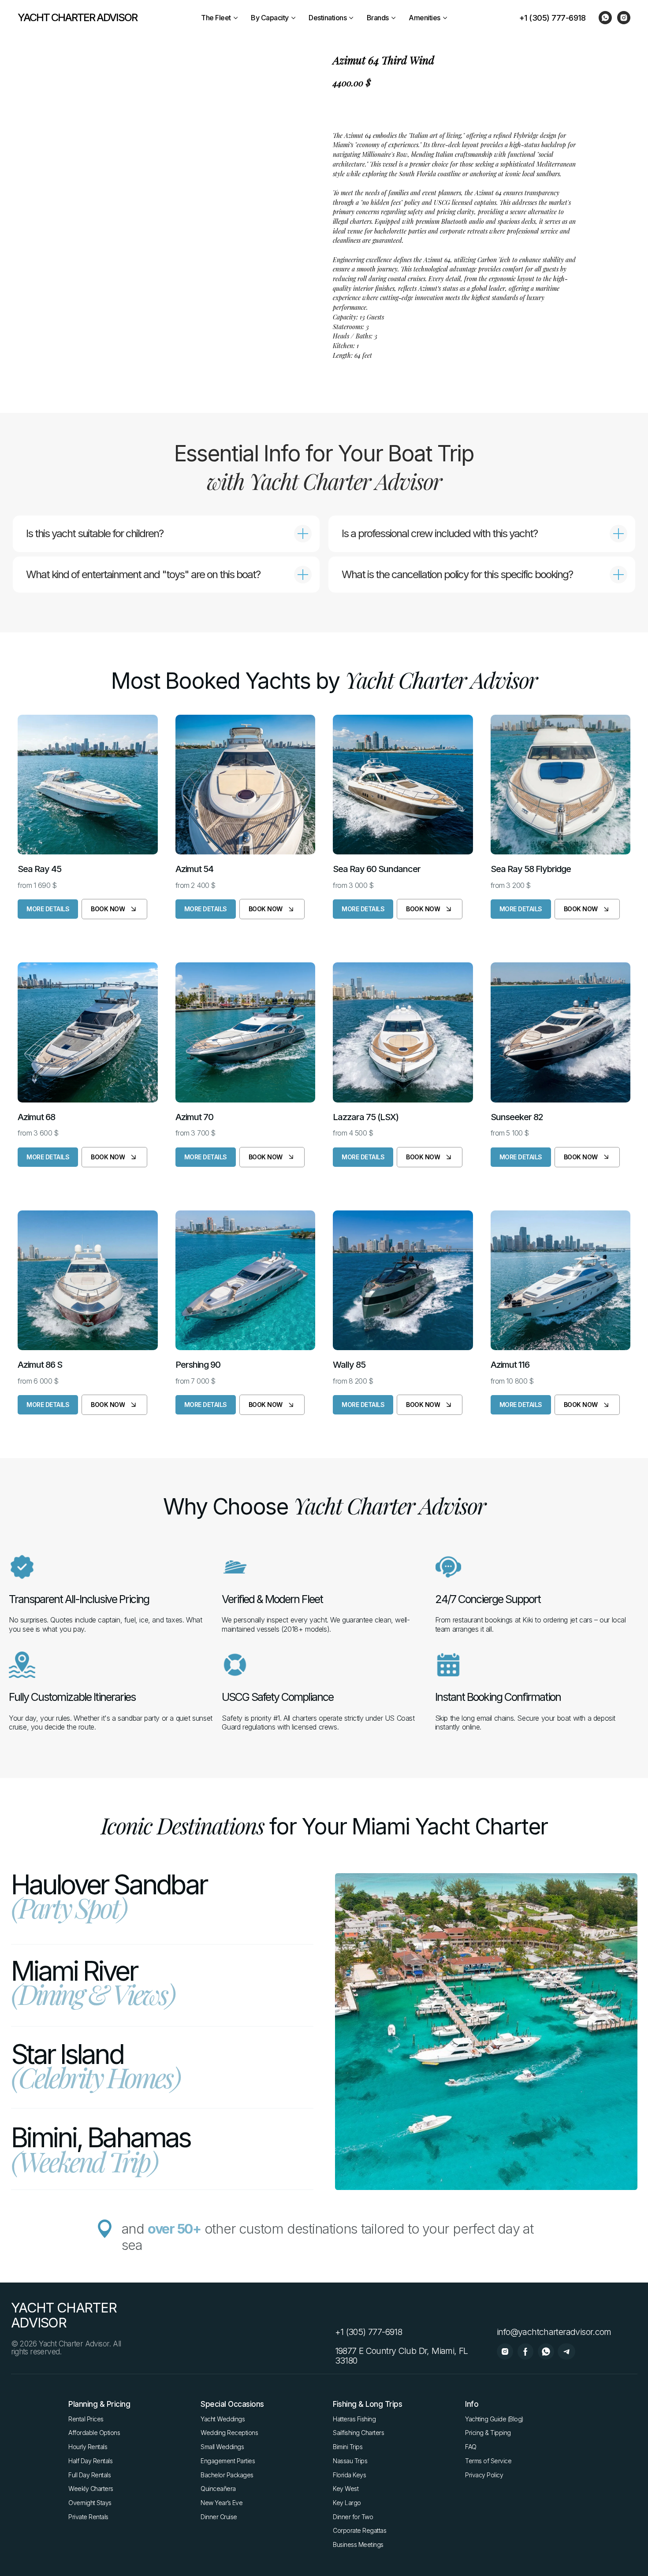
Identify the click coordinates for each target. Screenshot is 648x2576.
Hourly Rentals (88, 2447)
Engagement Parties (228, 2461)
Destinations (328, 18)
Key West (346, 2489)
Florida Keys (349, 2475)
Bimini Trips (348, 2447)
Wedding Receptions (229, 2433)
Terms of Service (488, 2461)
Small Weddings (222, 2447)
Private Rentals (88, 2517)
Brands (378, 18)
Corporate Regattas (359, 2530)
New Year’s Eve (222, 2503)
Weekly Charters (91, 2489)
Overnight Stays (90, 2503)
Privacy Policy (484, 2475)
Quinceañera (218, 2489)
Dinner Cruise (219, 2517)
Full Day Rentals (89, 2475)
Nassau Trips (350, 2461)
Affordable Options (94, 2433)
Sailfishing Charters (358, 2433)
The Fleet (216, 18)
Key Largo (347, 2503)
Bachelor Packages (227, 2475)
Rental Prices (86, 2419)
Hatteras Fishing (354, 2419)
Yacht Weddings (223, 2419)
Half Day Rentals (90, 2461)
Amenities (425, 18)
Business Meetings (358, 2544)
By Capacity (270, 18)
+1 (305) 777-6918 (553, 18)
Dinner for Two (353, 2517)
